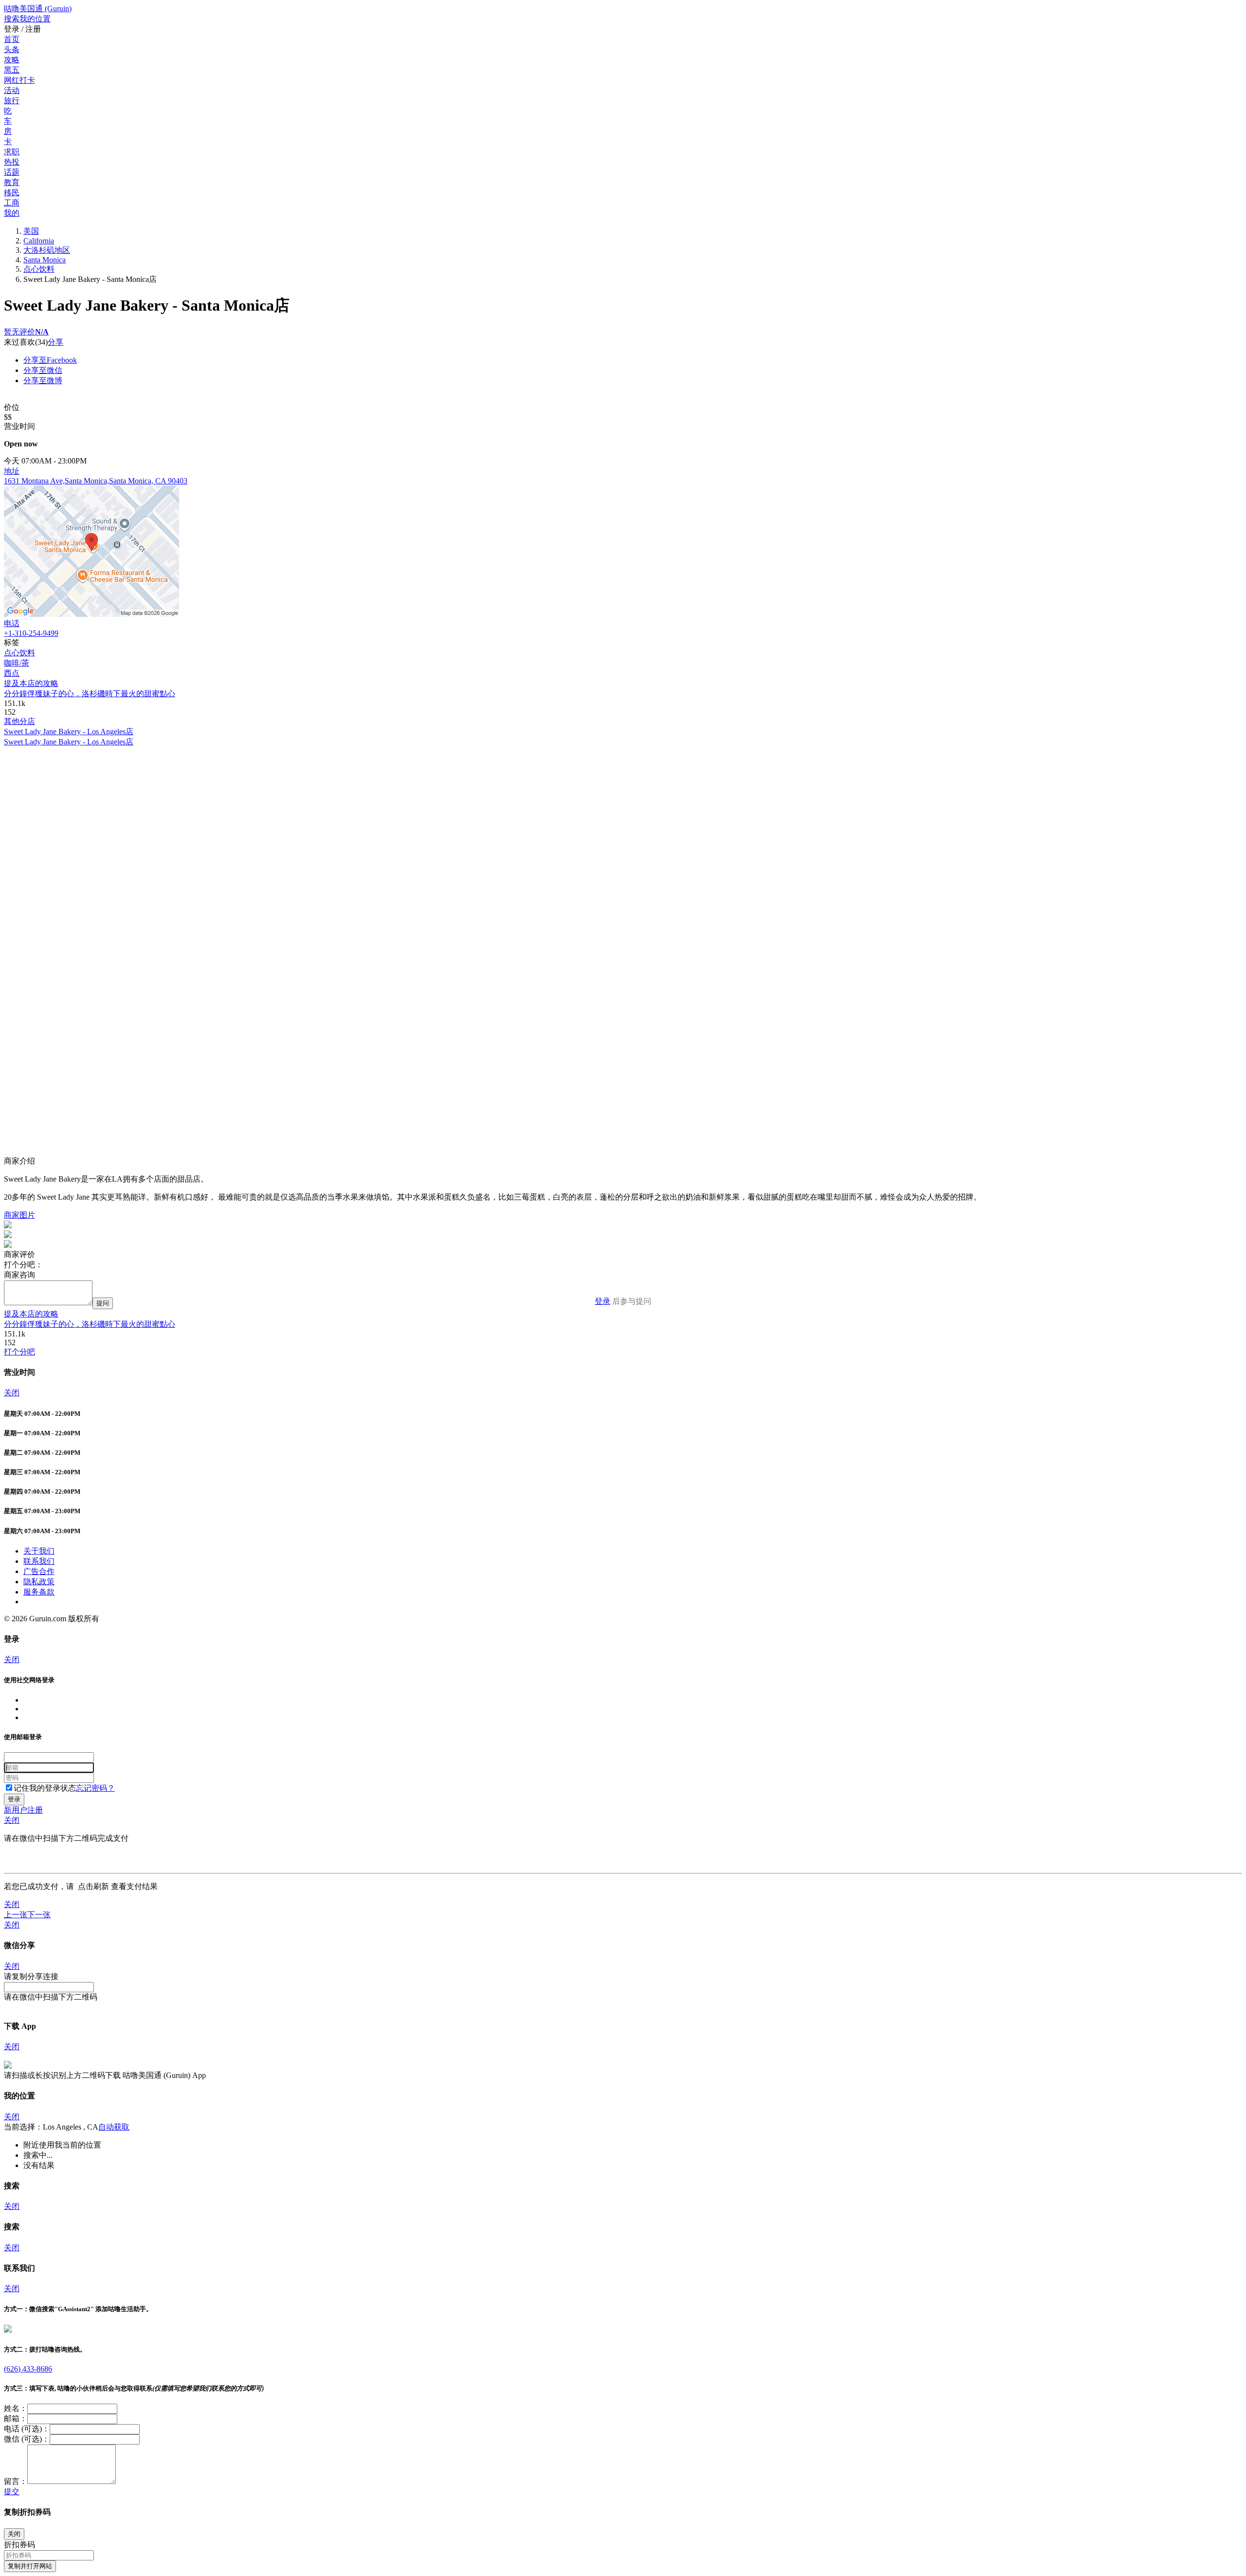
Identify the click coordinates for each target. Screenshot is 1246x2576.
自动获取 (114, 2127)
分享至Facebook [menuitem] (50, 360)
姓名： (16, 2408)
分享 (55, 342)
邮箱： (16, 2418)
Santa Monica (45, 260)
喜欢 (27, 342)
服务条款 (39, 1592)
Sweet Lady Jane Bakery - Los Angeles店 (69, 732)
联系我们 (39, 1561)
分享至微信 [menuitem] (43, 370)
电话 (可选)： (27, 2429)
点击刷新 (93, 1886)
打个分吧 (19, 1352)
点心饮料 (39, 269)
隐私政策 (39, 1582)
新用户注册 (23, 1810)
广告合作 (39, 1571)
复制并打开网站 (30, 2566)
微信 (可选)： (27, 2439)
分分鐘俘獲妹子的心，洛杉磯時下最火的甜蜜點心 (90, 694)
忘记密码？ (95, 1788)
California (39, 241)
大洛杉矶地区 (47, 250)
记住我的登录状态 (45, 1788)
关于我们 (39, 1551)
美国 (31, 231)
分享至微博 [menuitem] (43, 380)
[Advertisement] (296, 815)
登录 (603, 1301)
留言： (16, 2481)
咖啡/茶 (17, 663)
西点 (12, 673)
